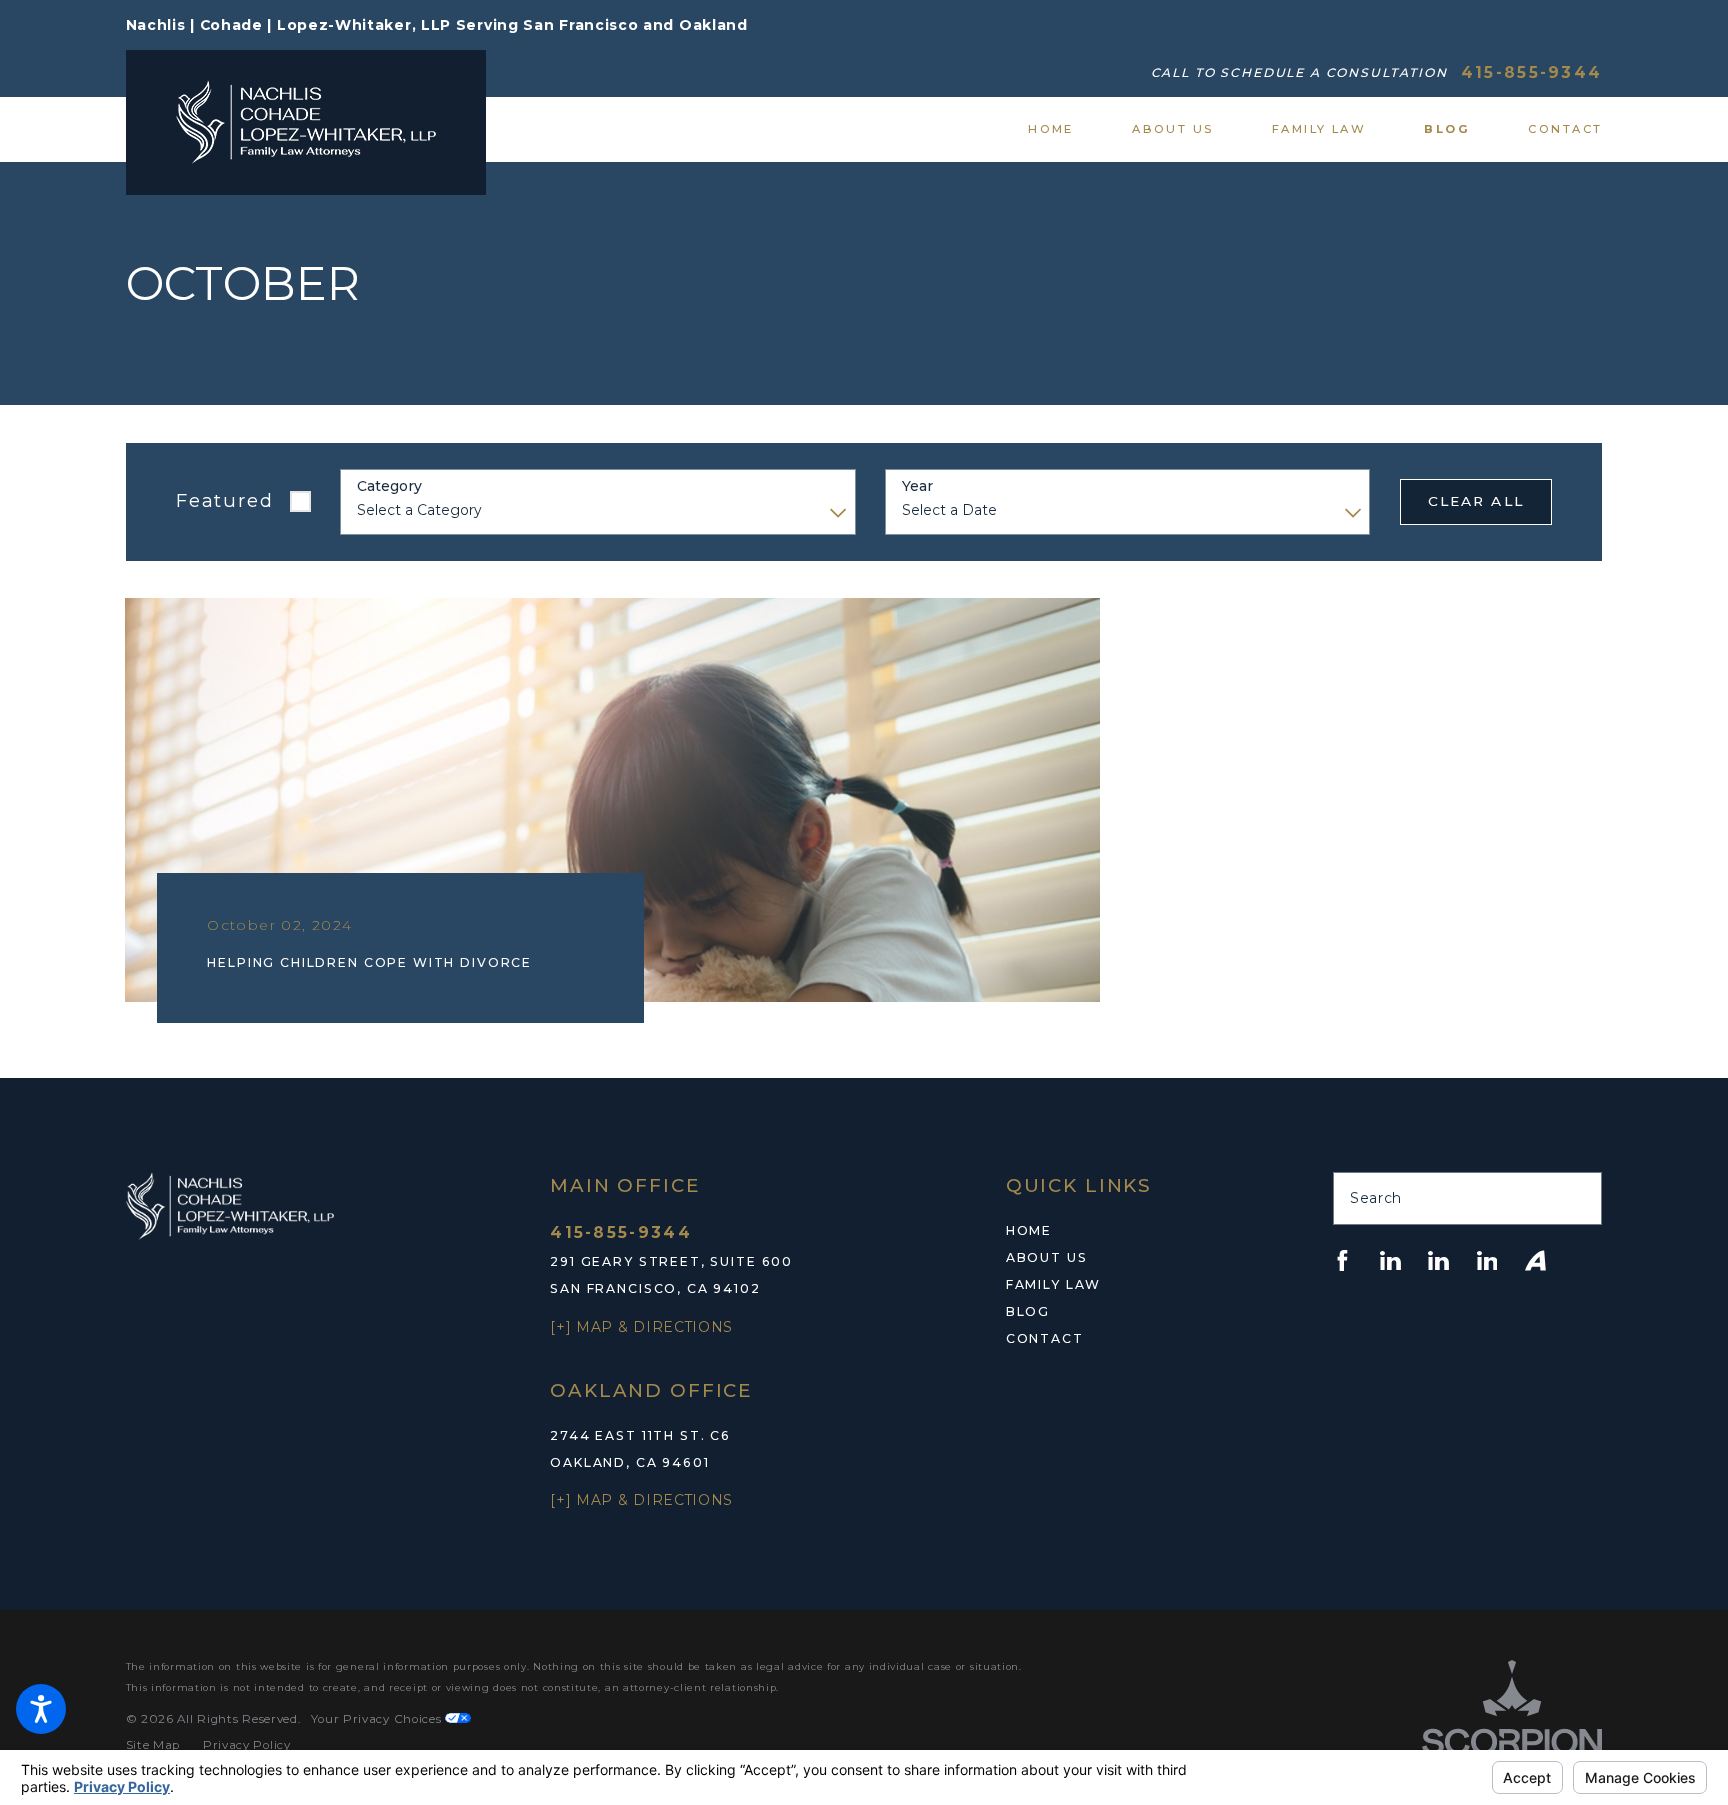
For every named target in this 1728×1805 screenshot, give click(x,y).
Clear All (1476, 501)
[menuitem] (1065, 129)
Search (1376, 1198)
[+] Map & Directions (641, 1327)
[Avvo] (1535, 1260)
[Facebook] (1342, 1260)
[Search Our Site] (1578, 1199)
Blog (1028, 1311)
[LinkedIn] (1390, 1260)
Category (389, 486)
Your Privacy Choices (378, 1719)
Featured (225, 500)
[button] (41, 1709)
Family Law (1053, 1284)
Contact (1045, 1338)
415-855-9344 (1532, 73)
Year (917, 486)
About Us (1047, 1257)
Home (1029, 1230)
